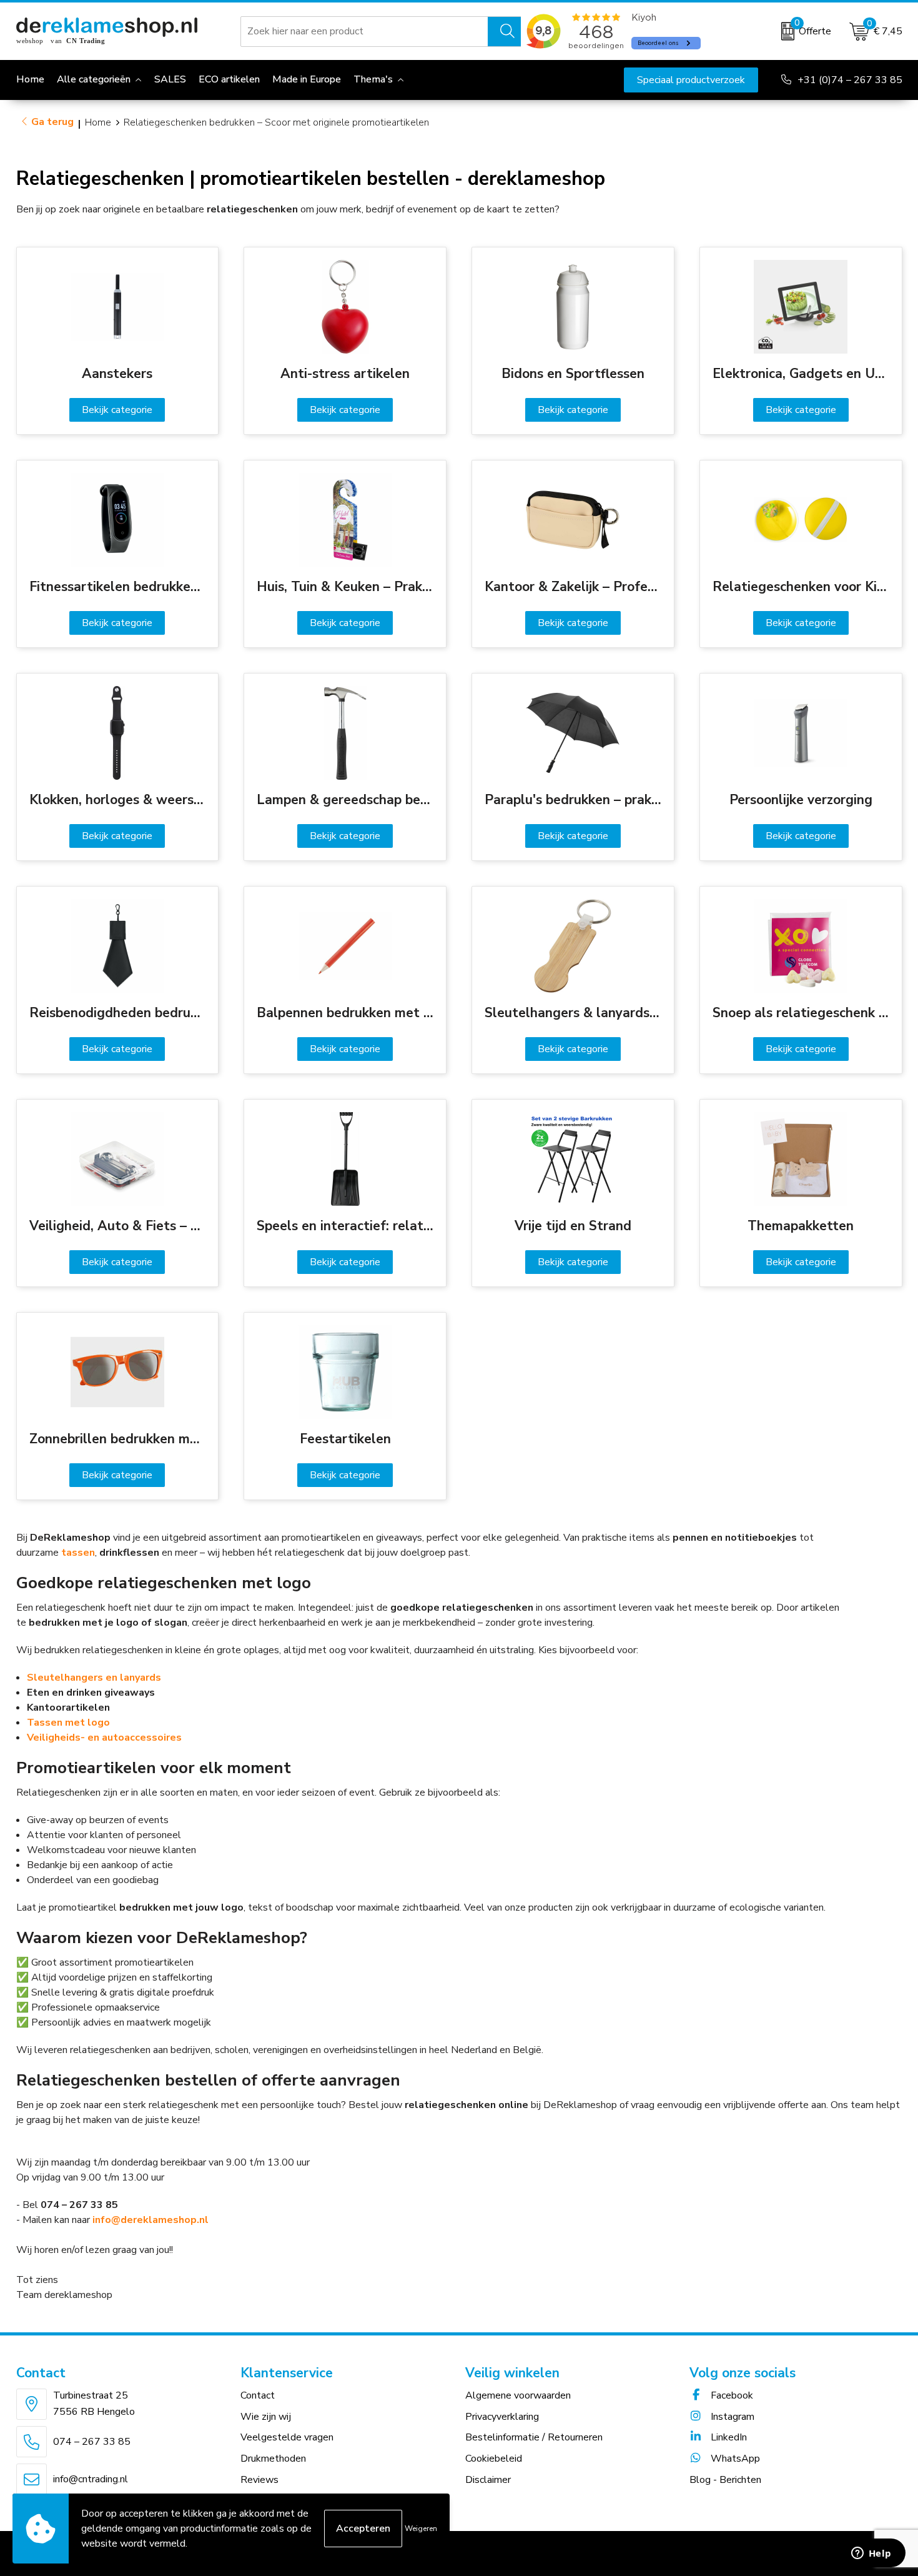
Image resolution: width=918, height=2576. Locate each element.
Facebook (731, 2395)
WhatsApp (734, 2459)
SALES (170, 79)
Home (98, 122)
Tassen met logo (68, 1723)
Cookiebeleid (494, 2459)
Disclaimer (488, 2480)
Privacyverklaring (502, 2417)
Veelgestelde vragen (287, 2437)
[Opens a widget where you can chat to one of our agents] (871, 2554)
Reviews (259, 2480)
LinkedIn (728, 2437)
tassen (78, 1553)
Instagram (731, 2417)
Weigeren (421, 2529)
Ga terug (52, 122)
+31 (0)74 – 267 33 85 (850, 80)
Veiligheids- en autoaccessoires (104, 1738)
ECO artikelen (229, 79)
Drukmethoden (273, 2459)
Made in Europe (307, 79)
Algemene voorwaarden (518, 2395)
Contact (258, 2395)
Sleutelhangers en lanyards (94, 1678)
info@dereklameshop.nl (151, 2220)
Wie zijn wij (266, 2417)
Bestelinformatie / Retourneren (534, 2437)
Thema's (373, 79)
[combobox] (364, 31)
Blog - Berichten (725, 2480)
